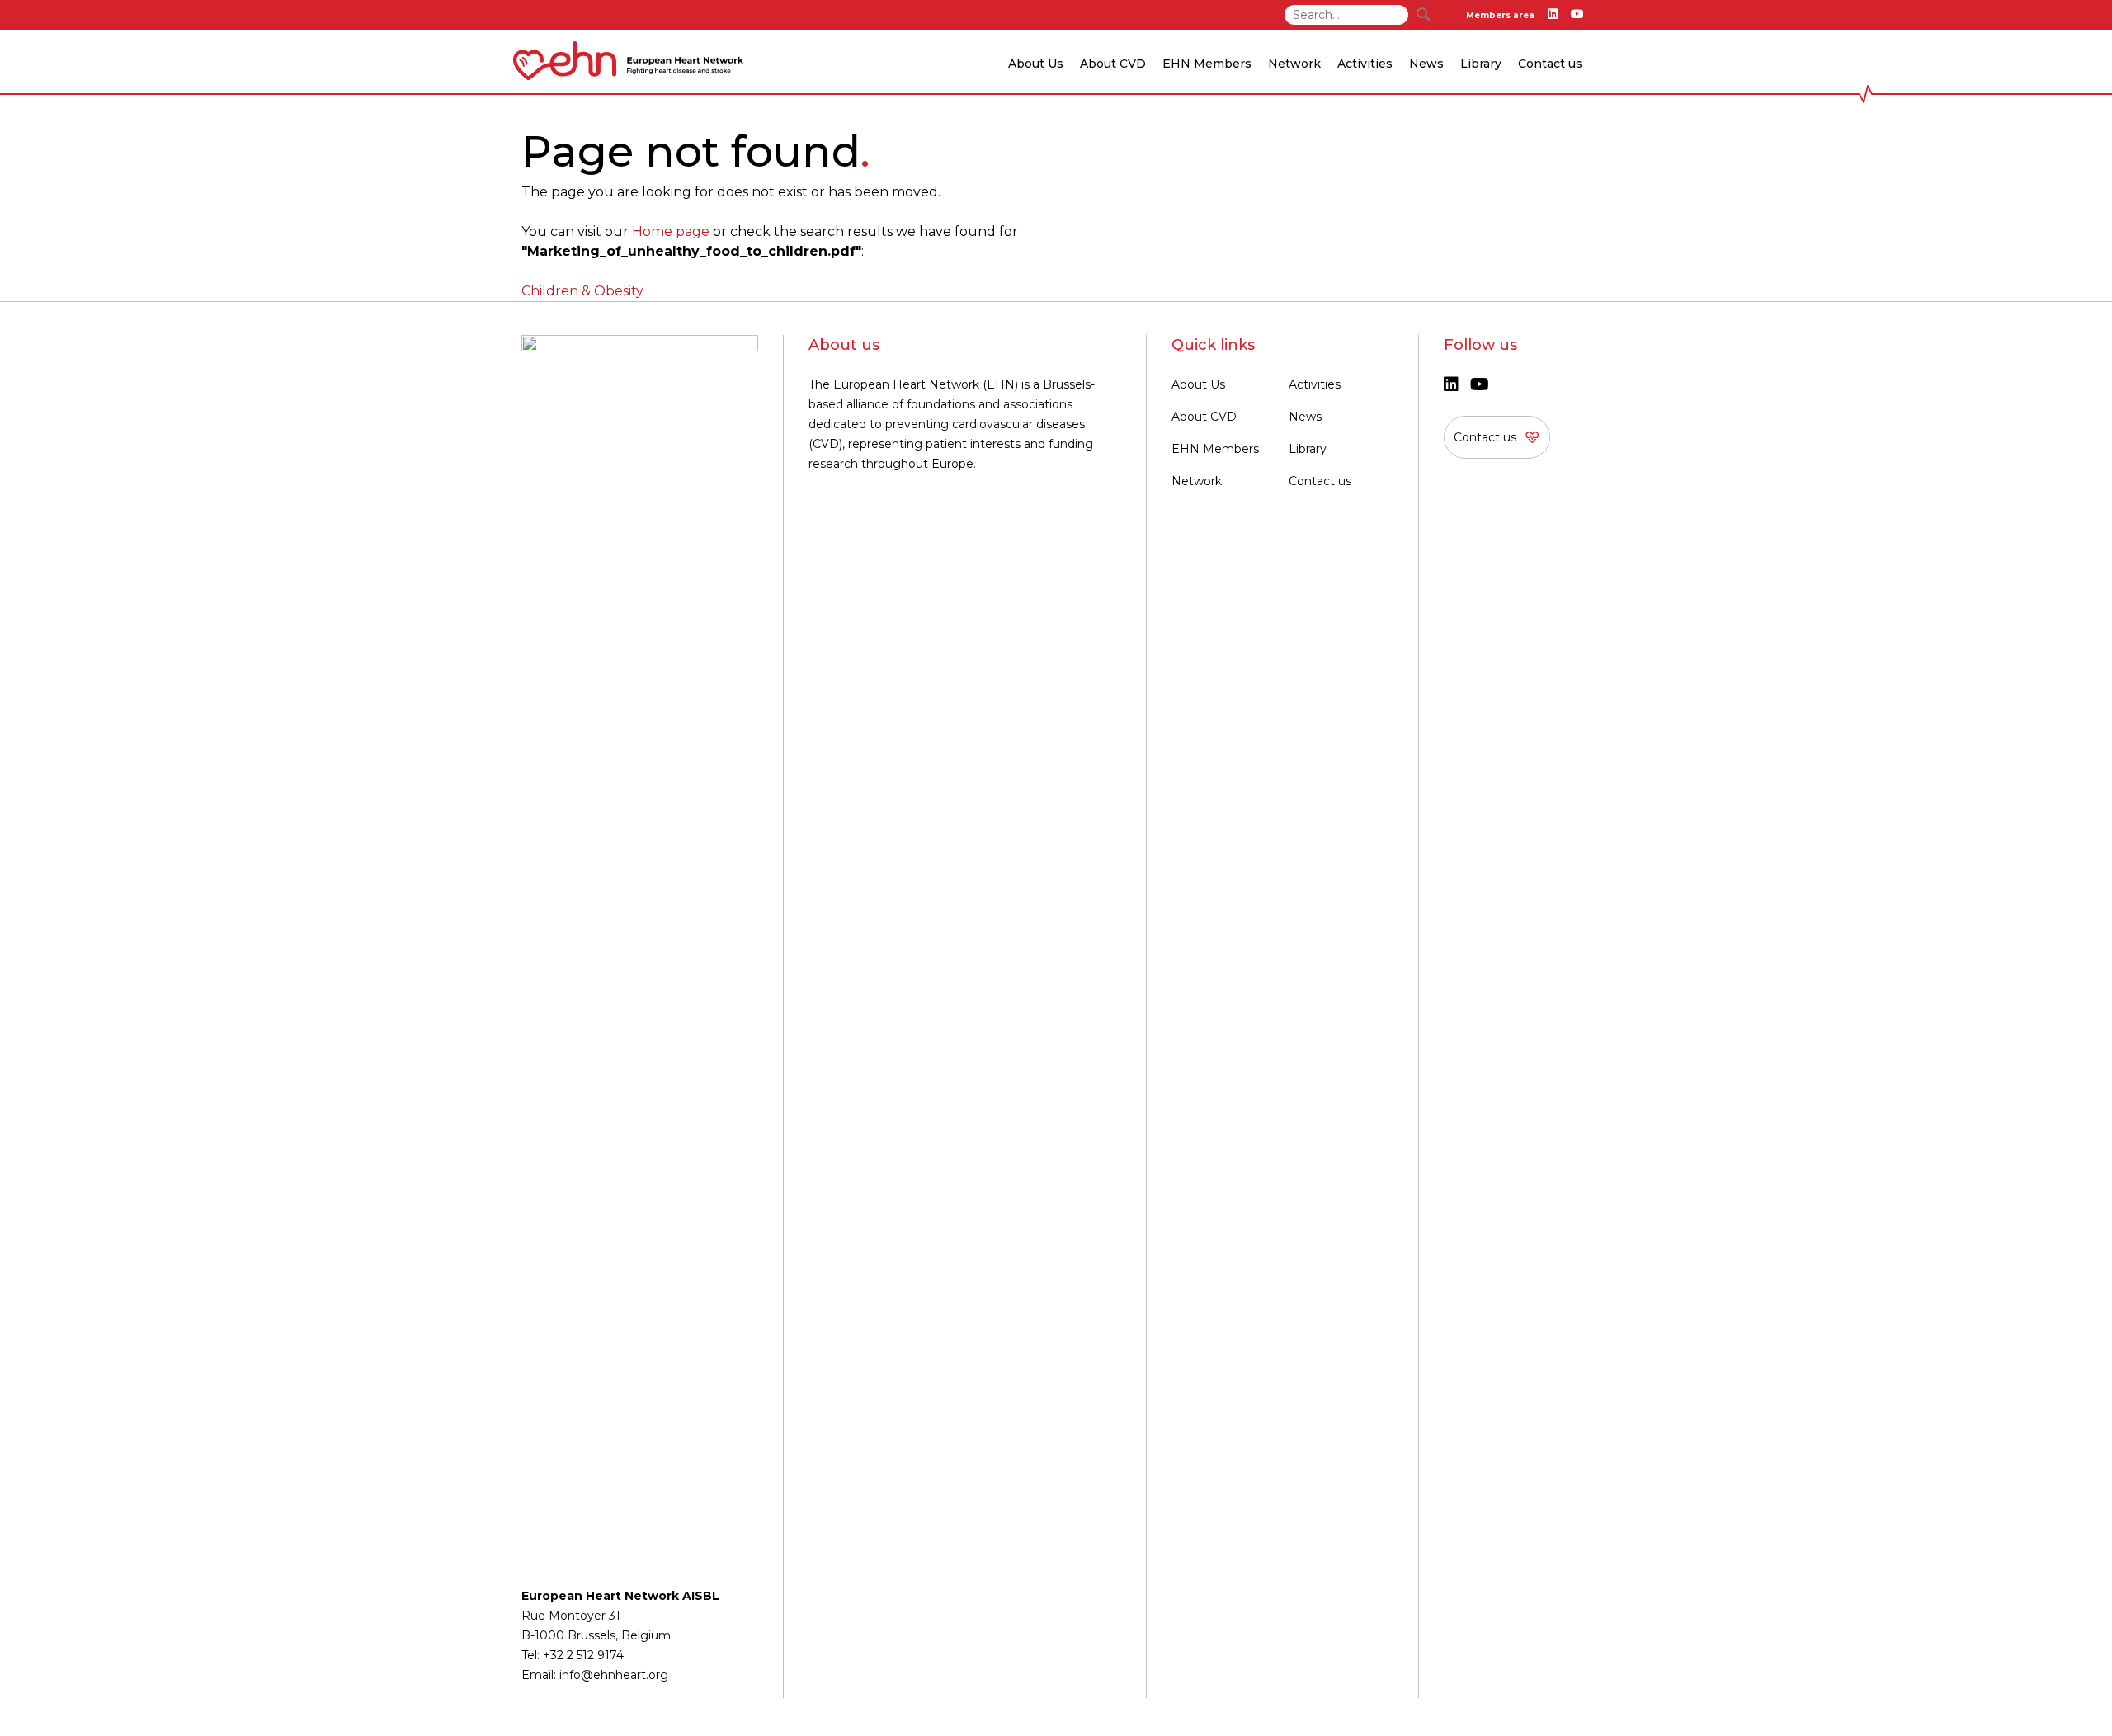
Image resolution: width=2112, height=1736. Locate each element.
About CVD (1204, 417)
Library (1481, 64)
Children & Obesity (582, 291)
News (1305, 417)
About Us (1198, 384)
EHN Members (1207, 64)
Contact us (1550, 64)
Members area (1500, 15)
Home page (671, 231)
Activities (1315, 384)
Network (1197, 481)
